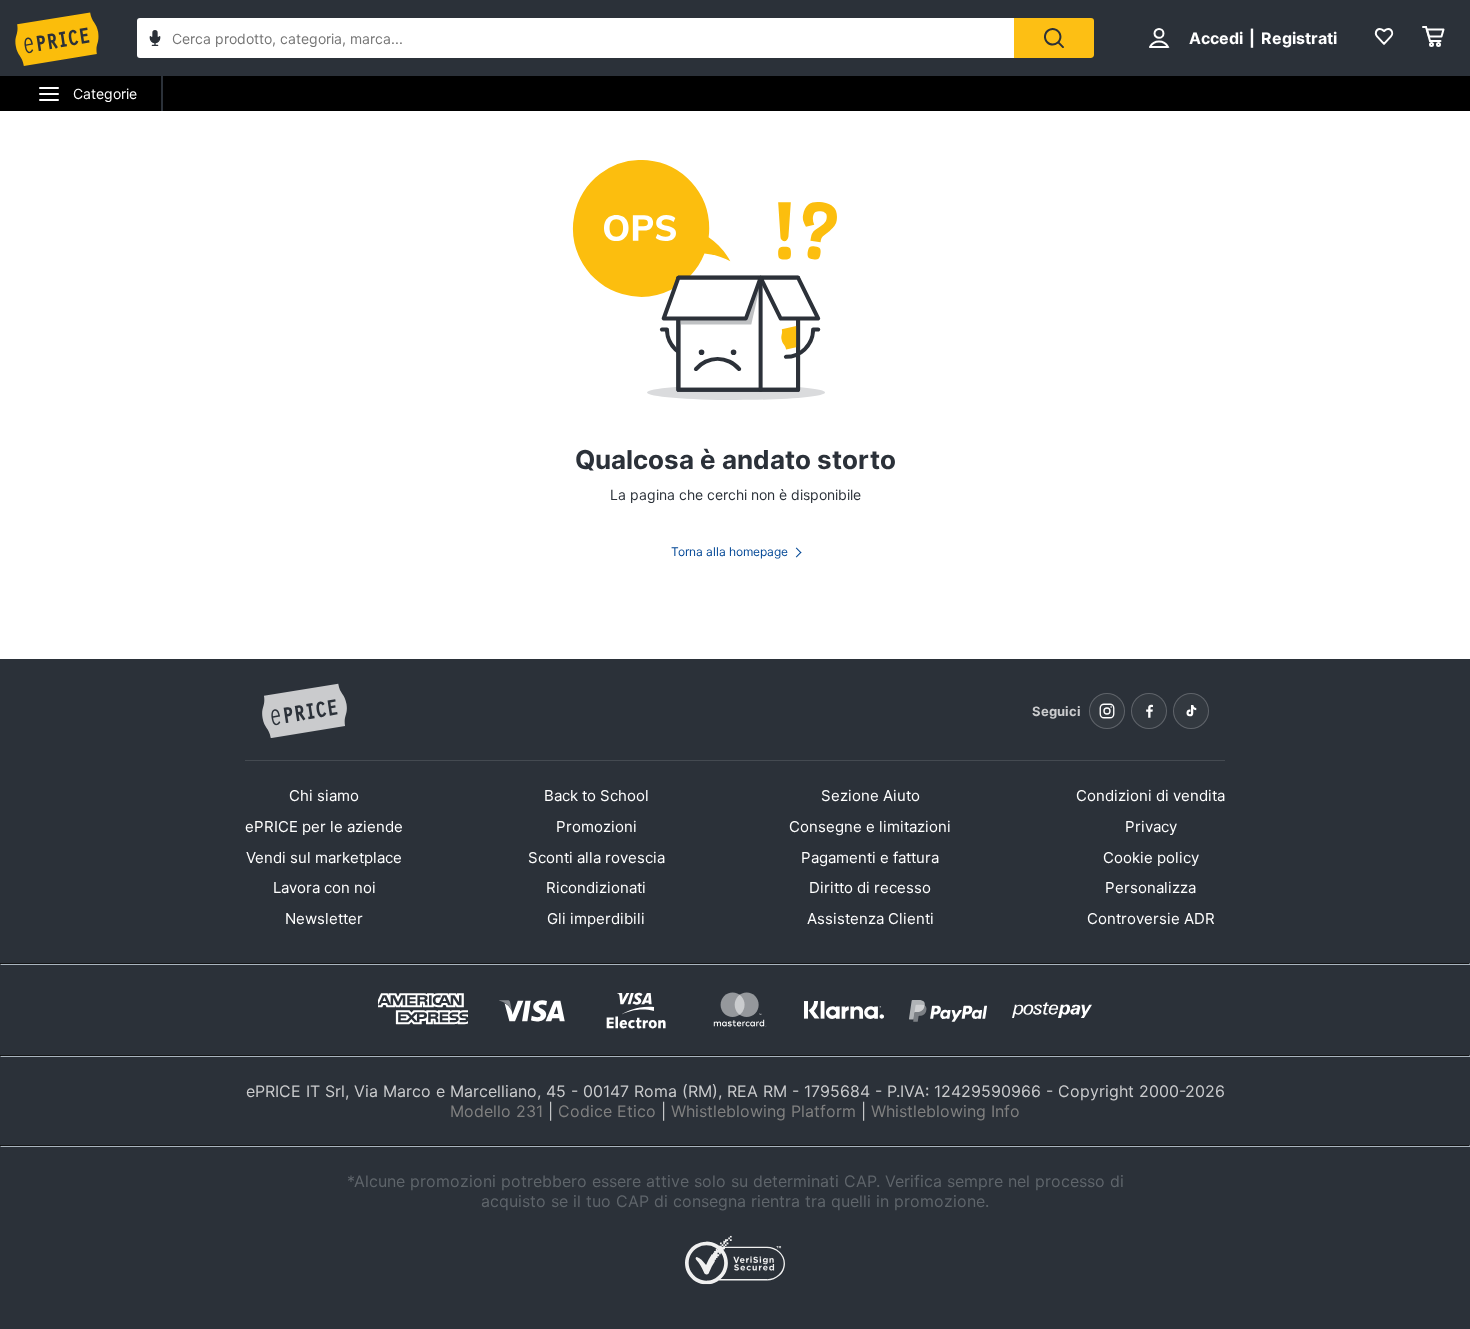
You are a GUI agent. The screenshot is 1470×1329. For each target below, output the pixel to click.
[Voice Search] (155, 40)
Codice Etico (607, 1111)
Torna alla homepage (729, 551)
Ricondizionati (596, 887)
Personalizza (1150, 887)
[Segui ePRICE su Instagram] (1107, 711)
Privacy (1151, 826)
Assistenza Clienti (870, 918)
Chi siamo (324, 795)
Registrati (1299, 38)
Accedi (1216, 38)
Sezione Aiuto (870, 795)
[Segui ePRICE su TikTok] (1191, 711)
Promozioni (596, 826)
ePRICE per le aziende (324, 826)
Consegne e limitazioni (870, 826)
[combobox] (575, 38)
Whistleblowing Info (945, 1111)
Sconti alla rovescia (596, 857)
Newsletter (324, 918)
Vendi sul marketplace (324, 857)
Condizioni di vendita (1150, 795)
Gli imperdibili (596, 918)
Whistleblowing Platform (763, 1111)
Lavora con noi (324, 887)
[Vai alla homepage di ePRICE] (304, 712)
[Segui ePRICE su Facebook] (1149, 711)
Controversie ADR (1151, 918)
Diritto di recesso (870, 887)
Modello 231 (496, 1111)
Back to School (596, 795)
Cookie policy (1151, 857)
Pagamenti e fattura (870, 857)
